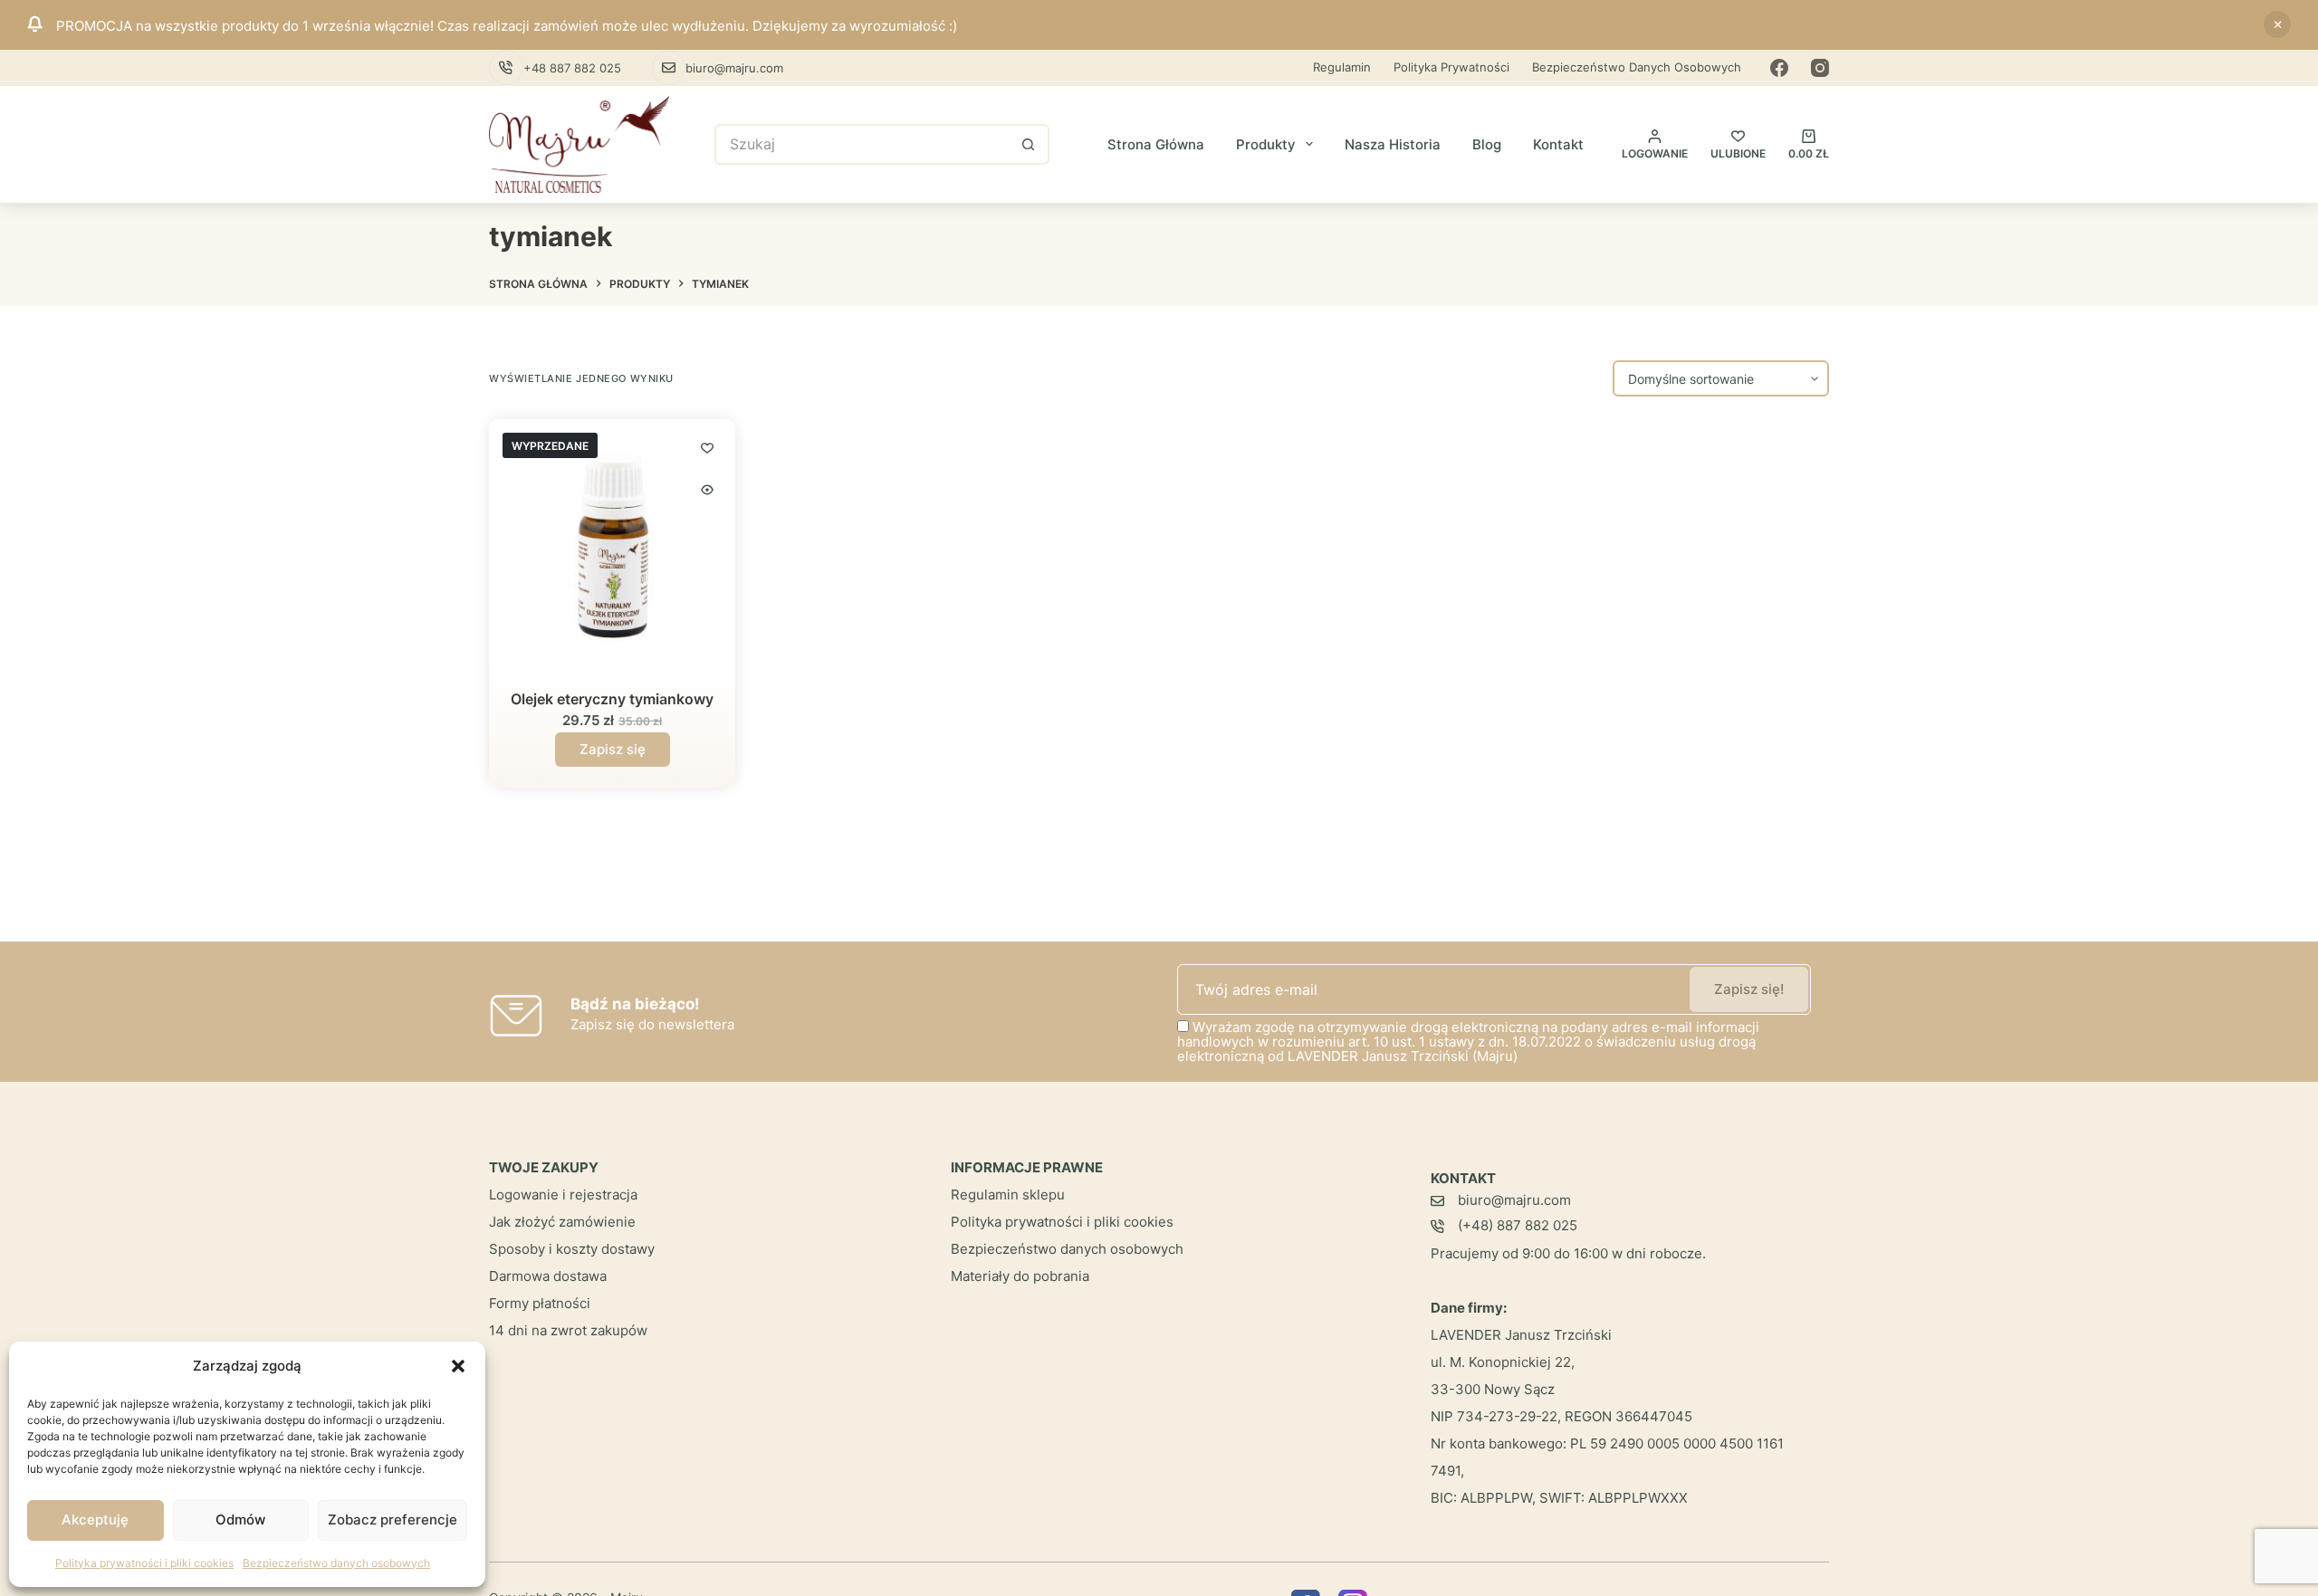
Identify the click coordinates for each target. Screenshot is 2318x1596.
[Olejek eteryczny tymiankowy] (612, 542)
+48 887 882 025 (572, 68)
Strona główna (1156, 144)
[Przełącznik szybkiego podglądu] (707, 490)
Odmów (240, 1520)
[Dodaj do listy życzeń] (707, 447)
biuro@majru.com (734, 68)
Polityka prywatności (1451, 67)
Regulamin (1342, 67)
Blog (1487, 144)
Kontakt (1558, 144)
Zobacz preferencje (393, 1520)
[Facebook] (1779, 68)
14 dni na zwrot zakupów (568, 1330)
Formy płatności (540, 1303)
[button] (458, 1366)
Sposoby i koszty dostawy (572, 1249)
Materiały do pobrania (1020, 1276)
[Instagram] (1820, 68)
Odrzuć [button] (2277, 24)
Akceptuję (95, 1520)
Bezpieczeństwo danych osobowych (336, 1563)
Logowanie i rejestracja (563, 1195)
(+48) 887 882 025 (1518, 1225)
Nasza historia (1393, 144)
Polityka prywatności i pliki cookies (144, 1563)
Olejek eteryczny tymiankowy (612, 699)
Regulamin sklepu (1008, 1195)
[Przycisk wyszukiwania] (1029, 144)
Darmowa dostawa (548, 1276)
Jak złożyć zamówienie (562, 1222)
